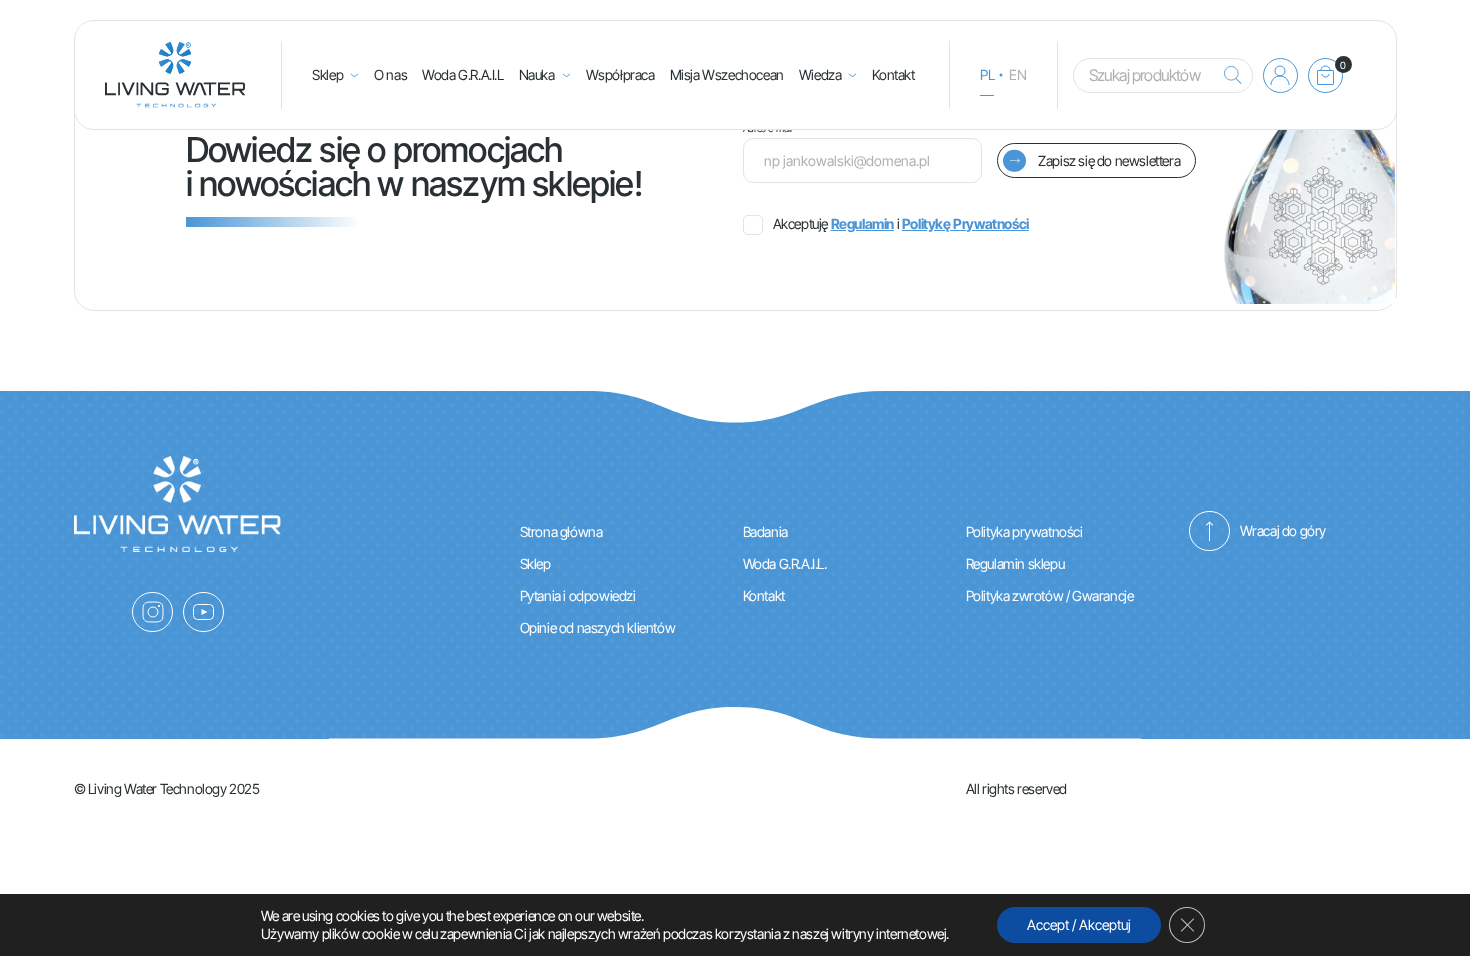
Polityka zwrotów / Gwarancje (1050, 595)
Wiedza (820, 74)
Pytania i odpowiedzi (578, 595)
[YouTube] (203, 612)
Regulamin (862, 223)
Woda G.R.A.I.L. (785, 563)
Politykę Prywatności (965, 223)
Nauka (537, 74)
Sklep (327, 74)
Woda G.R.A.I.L (462, 74)
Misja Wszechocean (727, 74)
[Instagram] (152, 612)
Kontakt (893, 74)
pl (987, 74)
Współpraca (620, 74)
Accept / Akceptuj (1079, 924)
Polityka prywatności (1024, 531)
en (1017, 74)
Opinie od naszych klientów (598, 627)
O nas (390, 74)
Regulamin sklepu (1015, 563)
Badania (765, 531)
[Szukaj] (1228, 75)
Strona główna (561, 531)
